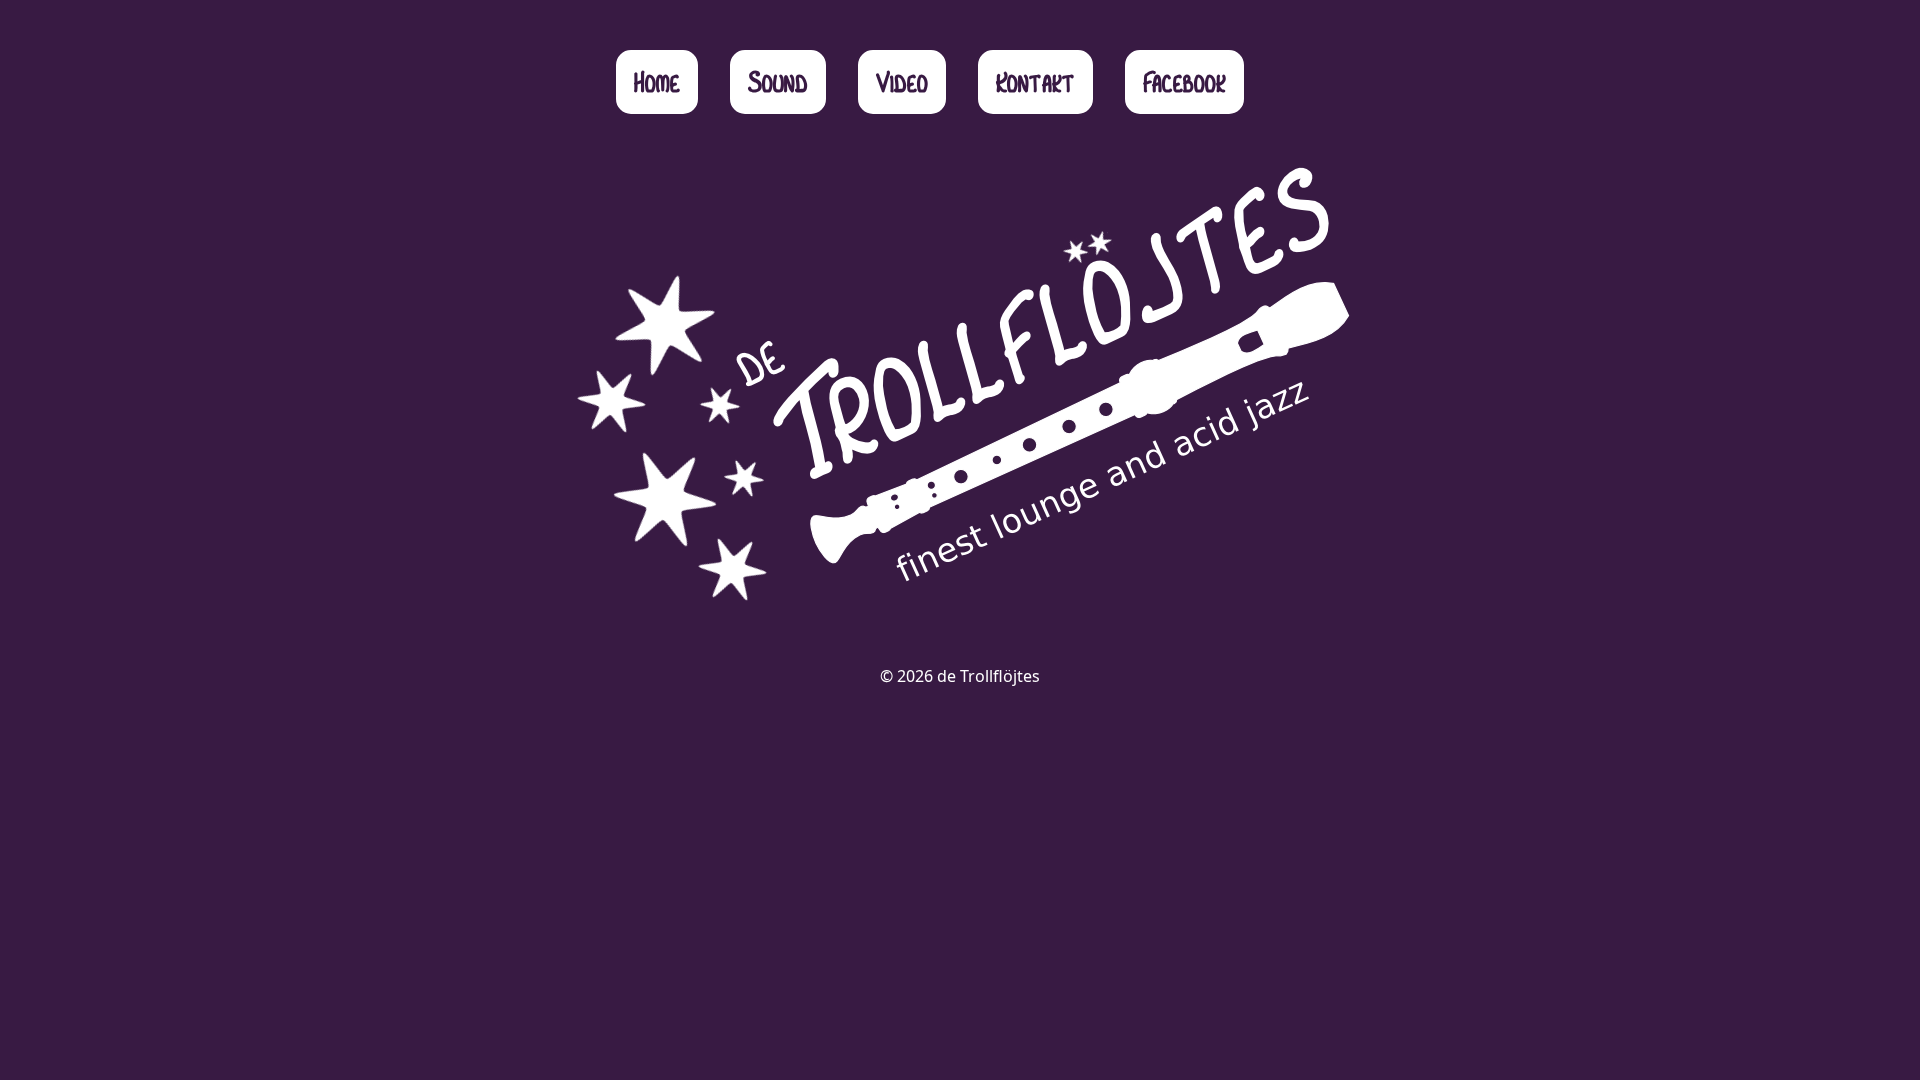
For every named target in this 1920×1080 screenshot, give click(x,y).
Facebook (1184, 81)
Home (657, 81)
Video (902, 81)
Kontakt (1035, 81)
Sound (778, 81)
